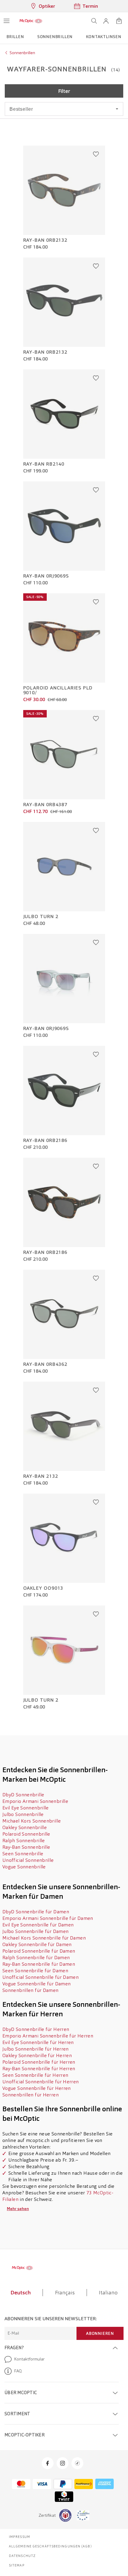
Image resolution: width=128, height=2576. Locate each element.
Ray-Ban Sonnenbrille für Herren (39, 2069)
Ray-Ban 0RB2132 (45, 240)
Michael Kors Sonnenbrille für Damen (44, 1938)
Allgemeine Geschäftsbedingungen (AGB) (50, 2546)
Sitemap (17, 2565)
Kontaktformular (29, 2359)
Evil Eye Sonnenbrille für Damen (38, 1925)
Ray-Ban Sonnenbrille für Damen (39, 1964)
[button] (106, 21)
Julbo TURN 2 (41, 917)
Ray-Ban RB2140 (44, 464)
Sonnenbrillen (22, 53)
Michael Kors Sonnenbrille (32, 1821)
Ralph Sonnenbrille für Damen (36, 1958)
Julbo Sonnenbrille (23, 1814)
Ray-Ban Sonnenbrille (26, 1847)
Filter (64, 91)
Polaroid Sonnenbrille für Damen (39, 1951)
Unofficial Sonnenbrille (28, 1860)
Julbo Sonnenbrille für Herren (36, 2049)
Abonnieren (100, 2333)
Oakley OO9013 (43, 1588)
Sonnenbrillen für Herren (31, 2095)
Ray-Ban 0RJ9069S (46, 576)
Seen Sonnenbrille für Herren (35, 2075)
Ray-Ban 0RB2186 (45, 1140)
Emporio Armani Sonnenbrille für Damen (48, 1918)
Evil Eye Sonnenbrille (26, 1808)
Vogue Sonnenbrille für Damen (36, 1984)
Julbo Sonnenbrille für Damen (35, 1931)
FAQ (18, 2371)
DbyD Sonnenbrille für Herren (36, 2029)
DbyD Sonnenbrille (23, 1795)
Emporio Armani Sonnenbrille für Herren (48, 2036)
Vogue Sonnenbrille (24, 1867)
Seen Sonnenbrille (23, 1854)
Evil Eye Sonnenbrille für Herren (38, 2042)
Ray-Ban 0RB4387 (45, 805)
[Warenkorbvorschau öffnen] (119, 21)
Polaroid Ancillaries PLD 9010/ (58, 690)
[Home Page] (31, 21)
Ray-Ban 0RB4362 (45, 1364)
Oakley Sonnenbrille (25, 1827)
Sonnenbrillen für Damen (31, 1990)
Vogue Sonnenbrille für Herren (37, 2088)
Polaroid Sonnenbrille (26, 1834)
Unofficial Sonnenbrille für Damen (40, 1977)
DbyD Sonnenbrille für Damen (36, 1912)
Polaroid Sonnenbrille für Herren (39, 2062)
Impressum (19, 2537)
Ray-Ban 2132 (41, 1476)
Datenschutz (22, 2556)
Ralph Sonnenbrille (24, 1841)
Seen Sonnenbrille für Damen (35, 1971)
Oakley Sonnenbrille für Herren (37, 2055)
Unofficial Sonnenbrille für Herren (41, 2082)
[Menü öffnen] (7, 21)
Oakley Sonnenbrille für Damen (37, 1944)
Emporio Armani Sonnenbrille (35, 1801)
